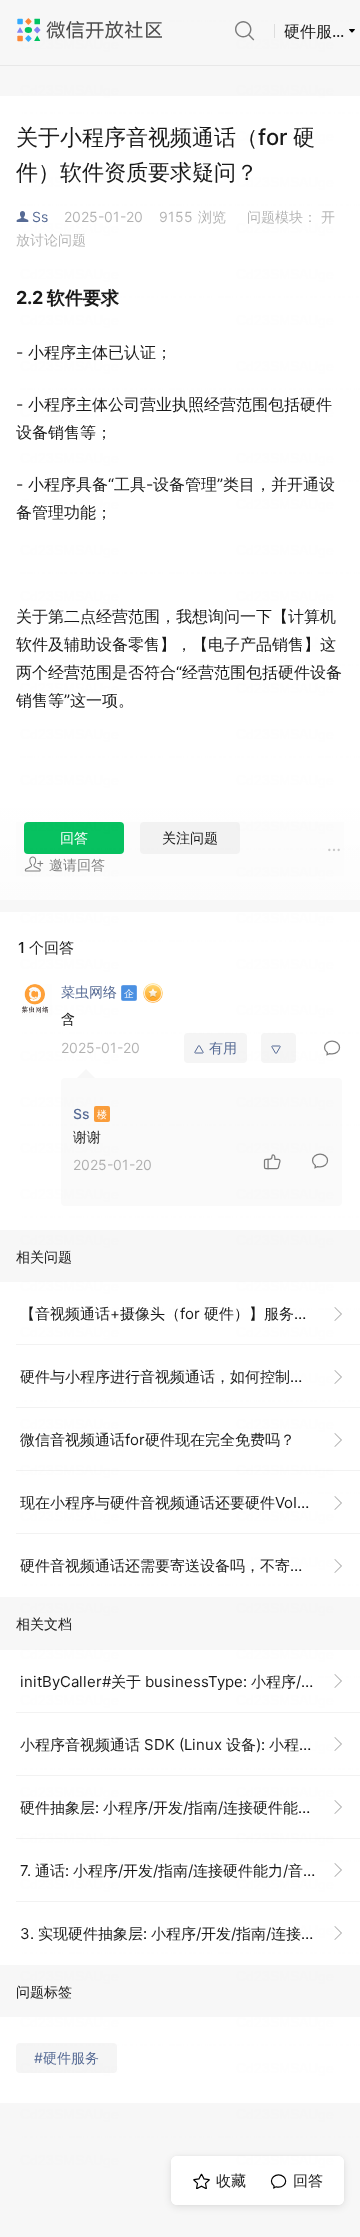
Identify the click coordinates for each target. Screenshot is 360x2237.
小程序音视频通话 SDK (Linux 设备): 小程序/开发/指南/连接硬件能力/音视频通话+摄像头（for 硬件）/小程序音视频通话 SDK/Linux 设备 (190, 1744)
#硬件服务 (66, 2057)
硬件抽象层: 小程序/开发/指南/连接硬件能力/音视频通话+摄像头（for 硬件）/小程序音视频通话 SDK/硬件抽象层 (190, 1807)
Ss (40, 216)
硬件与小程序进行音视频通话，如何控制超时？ (177, 1376)
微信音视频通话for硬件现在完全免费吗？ (157, 1439)
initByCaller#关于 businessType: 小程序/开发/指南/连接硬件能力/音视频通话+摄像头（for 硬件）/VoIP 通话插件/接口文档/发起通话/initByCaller (190, 1681)
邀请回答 (77, 864)
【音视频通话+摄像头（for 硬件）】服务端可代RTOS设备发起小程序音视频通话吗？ (190, 1313)
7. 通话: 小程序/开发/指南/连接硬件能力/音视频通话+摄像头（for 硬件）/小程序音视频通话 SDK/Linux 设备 (190, 1870)
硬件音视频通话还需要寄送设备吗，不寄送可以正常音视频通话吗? (190, 1565)
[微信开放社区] (92, 30)
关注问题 (190, 837)
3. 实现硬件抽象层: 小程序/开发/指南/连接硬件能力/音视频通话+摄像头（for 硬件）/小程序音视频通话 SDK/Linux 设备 (190, 1933)
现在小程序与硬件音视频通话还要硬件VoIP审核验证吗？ (190, 1502)
